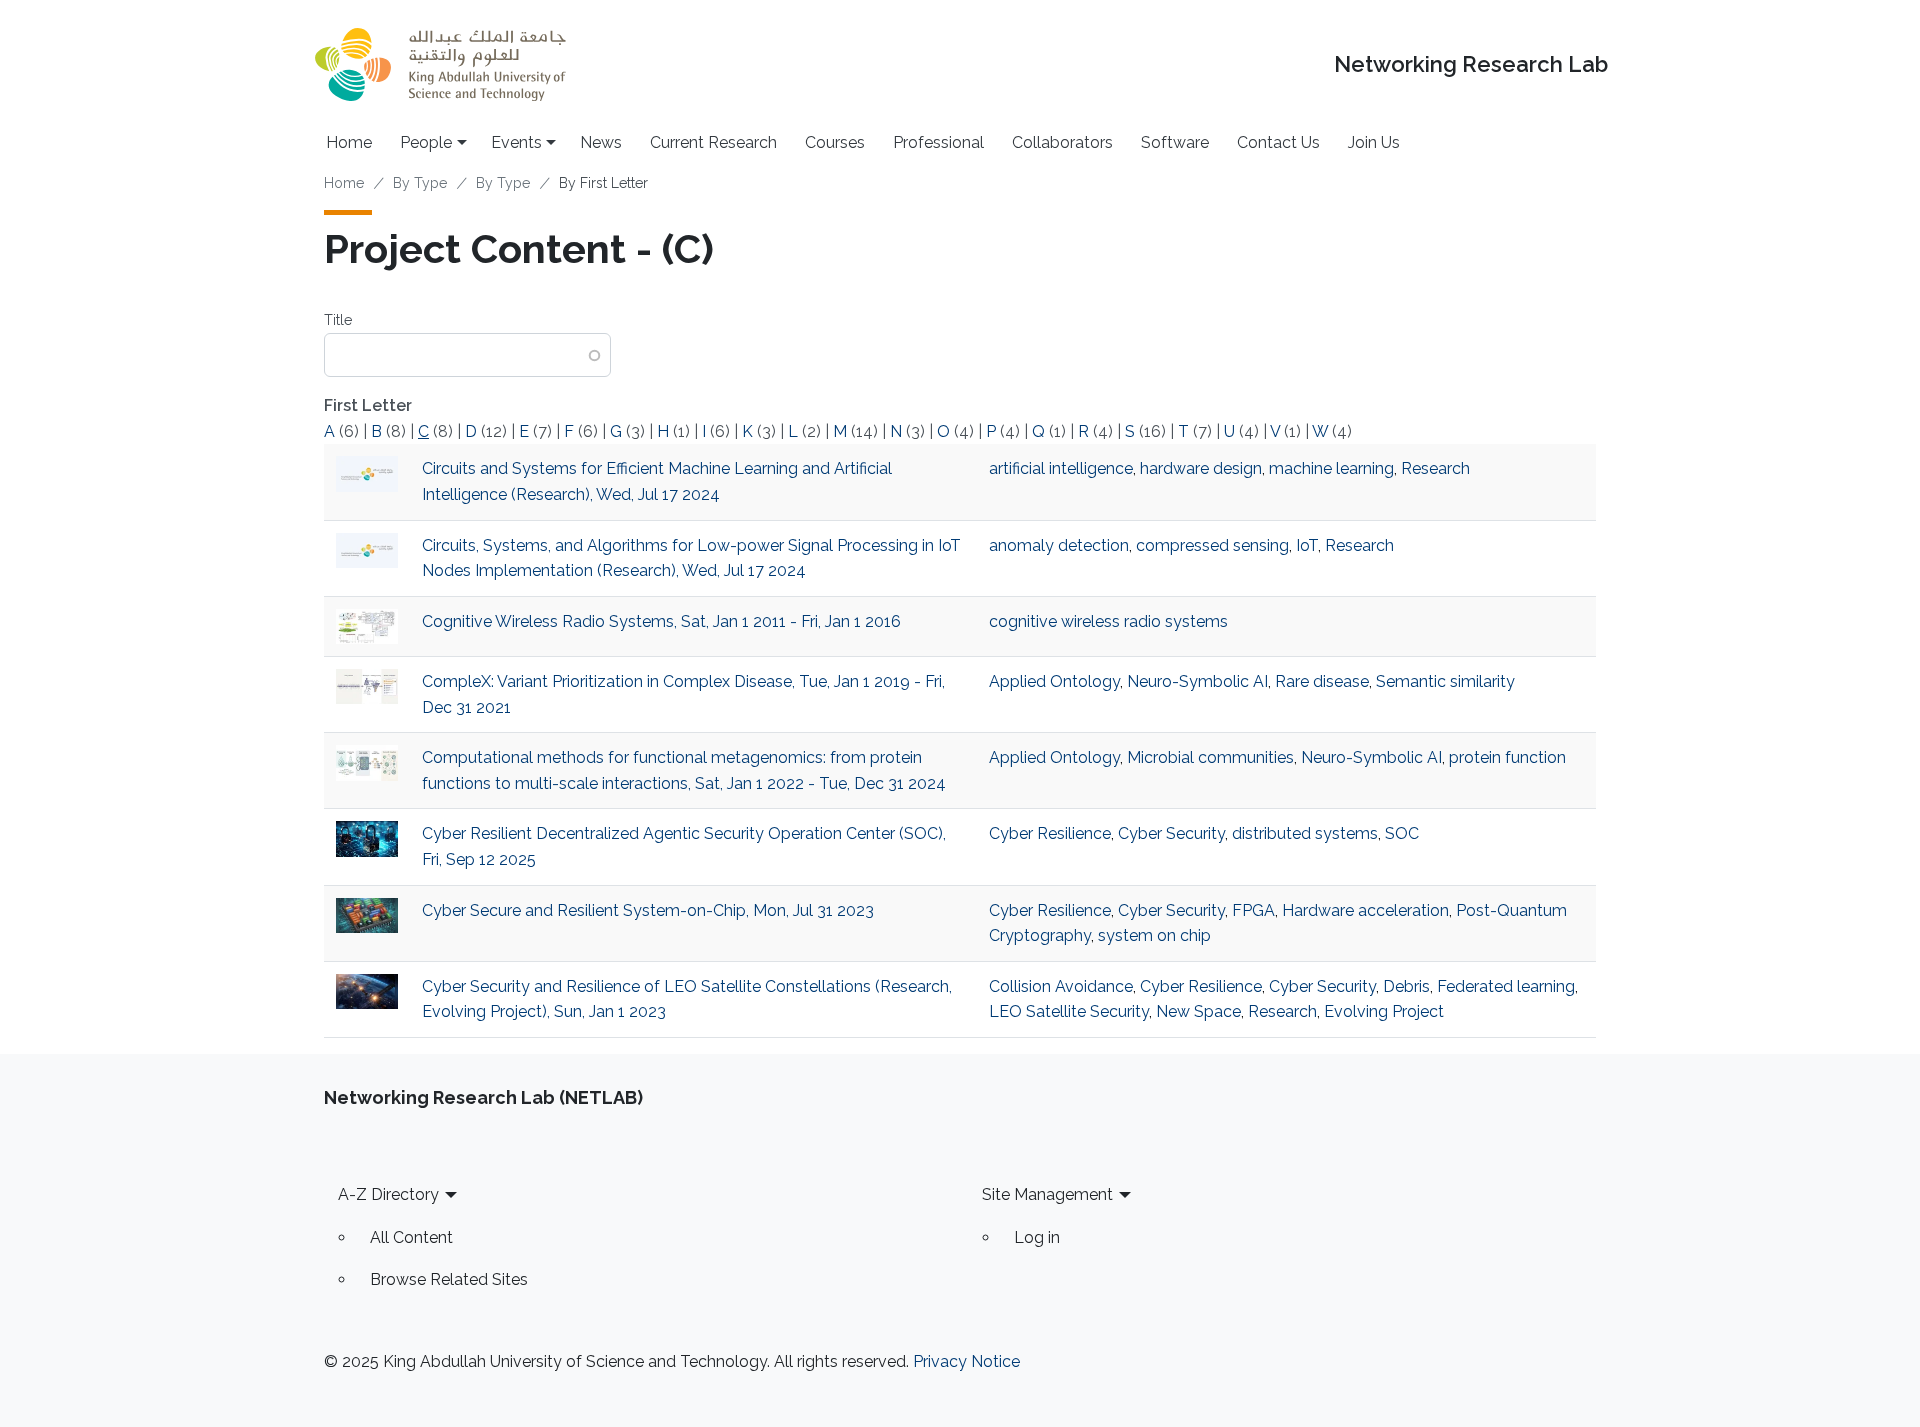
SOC (1402, 833)
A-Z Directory (388, 1194)
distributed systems (1305, 833)
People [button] (426, 142)
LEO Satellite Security (1069, 1011)
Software (1175, 142)
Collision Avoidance (1061, 986)
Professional (938, 142)
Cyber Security (1171, 833)
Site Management (1047, 1194)
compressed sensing (1212, 545)
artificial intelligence (1061, 468)
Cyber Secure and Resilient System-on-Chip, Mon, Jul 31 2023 (648, 910)
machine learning (1331, 468)
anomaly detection (1059, 545)
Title (338, 320)
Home (349, 142)
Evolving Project (1384, 1011)
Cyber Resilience (1050, 833)
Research (1435, 468)
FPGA (1253, 910)
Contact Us (1278, 142)
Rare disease (1322, 681)
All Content (411, 1237)
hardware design (1201, 468)
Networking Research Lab (1471, 64)
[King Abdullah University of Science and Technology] (440, 64)
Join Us (1374, 142)
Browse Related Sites (449, 1279)
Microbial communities (1210, 757)
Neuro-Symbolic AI (1197, 681)
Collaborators (1062, 142)
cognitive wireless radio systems (1108, 621)
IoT (1307, 545)
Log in (1037, 1237)
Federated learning (1506, 986)
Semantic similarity (1445, 681)
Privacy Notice (966, 1361)
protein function (1507, 757)
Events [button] (516, 142)
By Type (420, 183)
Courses (835, 142)
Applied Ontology (1054, 681)
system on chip (1154, 935)
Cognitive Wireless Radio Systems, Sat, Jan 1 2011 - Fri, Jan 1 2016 (661, 621)
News (601, 142)
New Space (1198, 1011)
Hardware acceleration (1365, 910)
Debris (1406, 986)
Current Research (713, 142)
